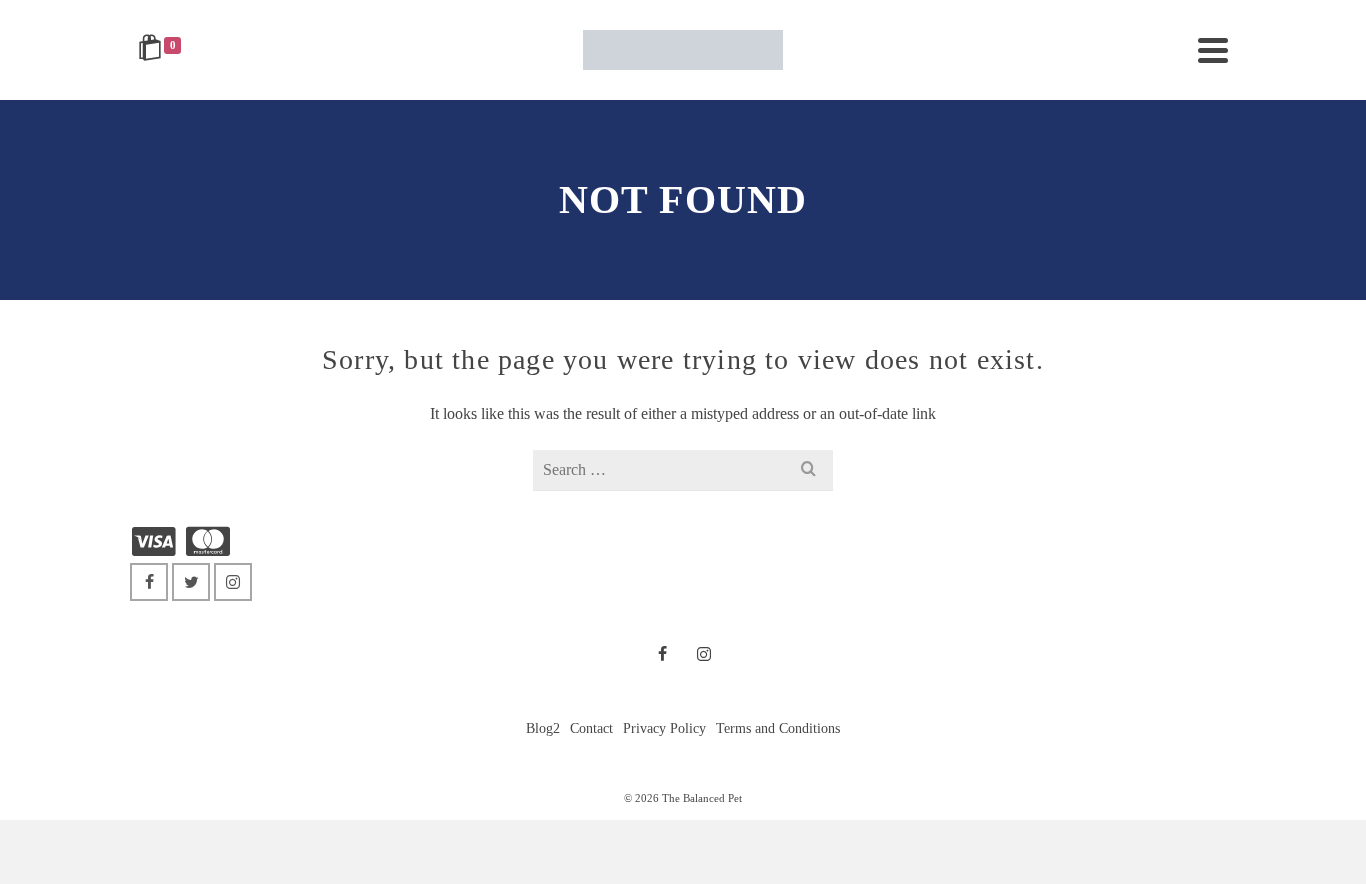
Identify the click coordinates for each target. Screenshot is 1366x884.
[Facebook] (149, 582)
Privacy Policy (664, 728)
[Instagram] (233, 582)
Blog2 (543, 728)
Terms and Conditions (778, 728)
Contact (591, 728)
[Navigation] (1213, 50)
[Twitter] (191, 582)
